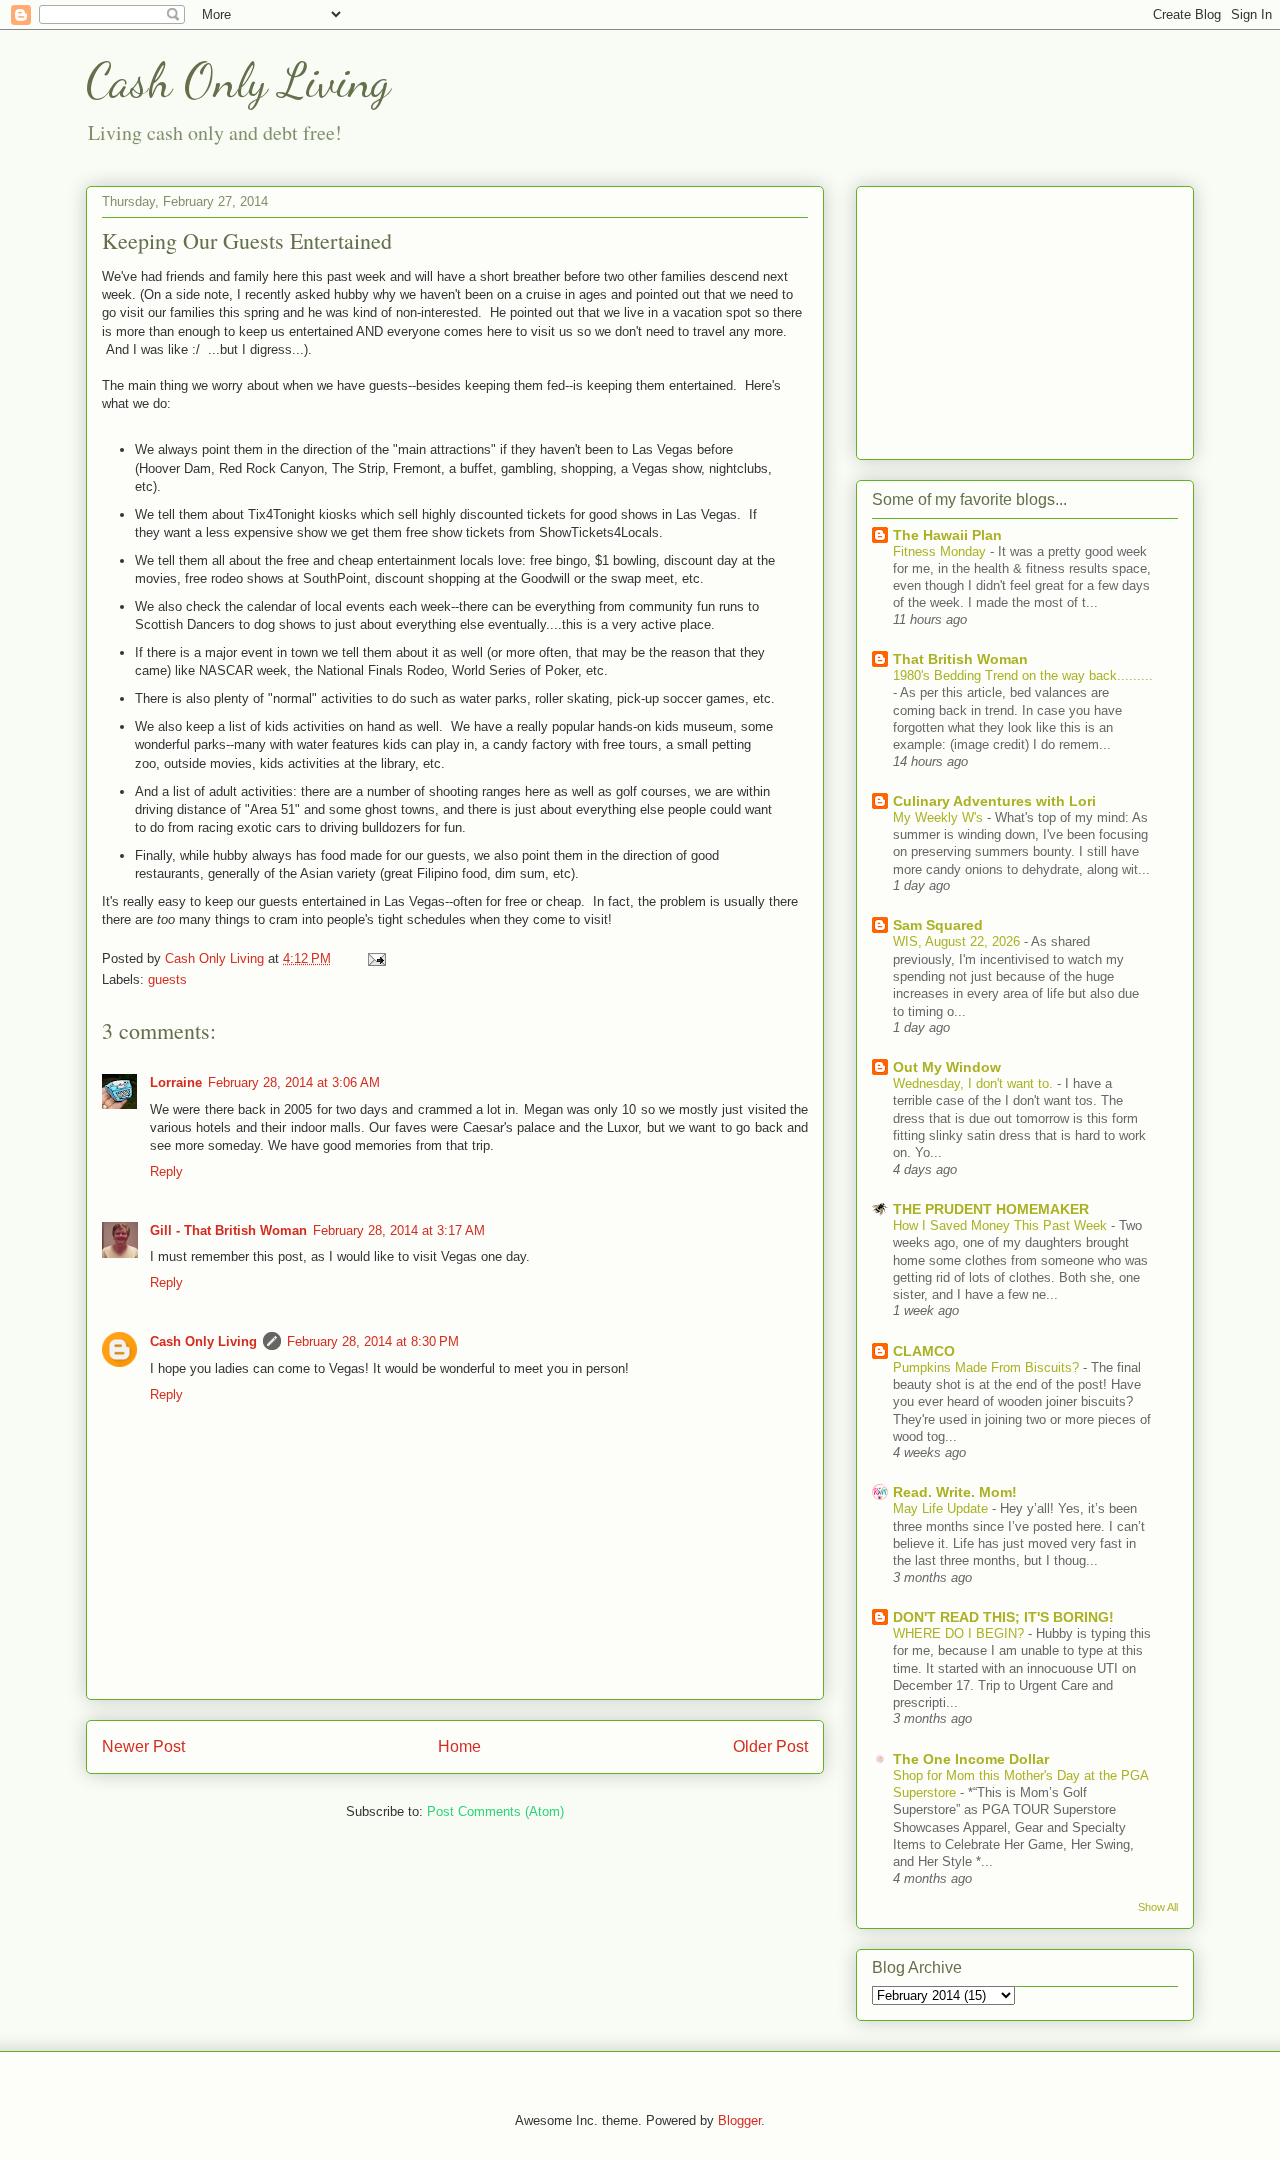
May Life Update (942, 1508)
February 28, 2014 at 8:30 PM (373, 1341)
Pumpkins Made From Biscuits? (988, 1367)
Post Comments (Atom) (495, 1811)
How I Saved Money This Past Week (1002, 1225)
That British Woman (960, 659)
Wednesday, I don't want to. (975, 1083)
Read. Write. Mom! (955, 1492)
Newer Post (143, 1746)
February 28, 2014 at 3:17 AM (399, 1230)
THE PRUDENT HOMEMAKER (991, 1209)
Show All (1158, 1907)
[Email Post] (375, 958)
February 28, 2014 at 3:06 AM (294, 1082)
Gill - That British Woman (228, 1230)
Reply (166, 1171)
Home (459, 1746)
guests (167, 979)
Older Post (770, 1746)
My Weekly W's (940, 817)
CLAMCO (924, 1351)
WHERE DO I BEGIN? (960, 1633)
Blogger (739, 2120)
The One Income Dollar (971, 1759)
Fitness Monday (941, 551)
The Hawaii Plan (947, 535)
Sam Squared (938, 925)
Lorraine (176, 1082)
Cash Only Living (238, 80)
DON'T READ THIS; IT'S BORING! (1003, 1617)
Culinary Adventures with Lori (994, 801)
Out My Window (947, 1067)
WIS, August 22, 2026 (958, 941)
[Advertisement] (1025, 319)
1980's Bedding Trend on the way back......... (1023, 675)
